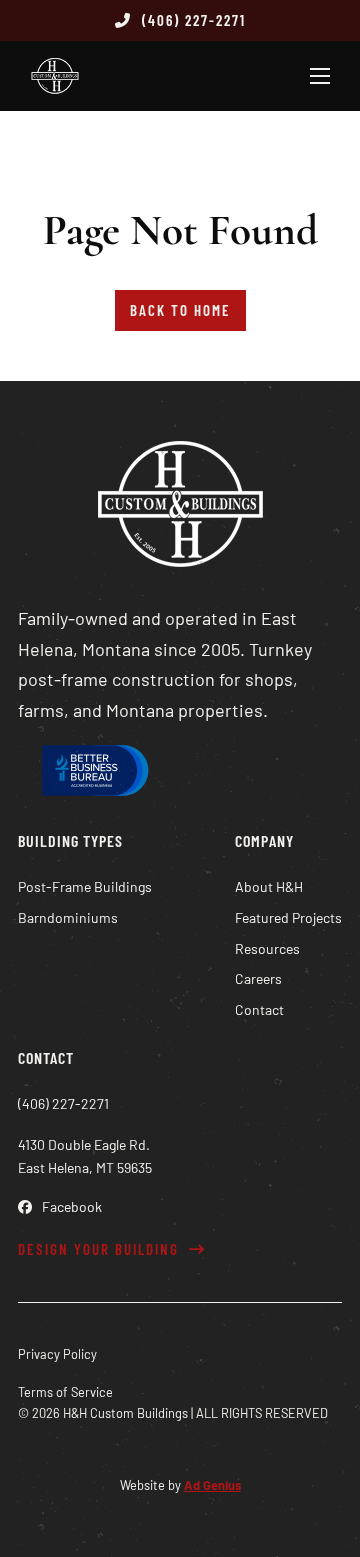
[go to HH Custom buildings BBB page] (93, 774)
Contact (259, 1009)
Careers (258, 978)
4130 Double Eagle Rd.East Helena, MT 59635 (85, 1156)
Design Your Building (98, 1249)
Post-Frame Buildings (85, 886)
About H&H (269, 886)
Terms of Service (65, 1392)
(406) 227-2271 (194, 20)
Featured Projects (288, 917)
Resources (267, 948)
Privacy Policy (57, 1354)
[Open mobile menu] (320, 76)
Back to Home (180, 310)
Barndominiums (68, 917)
